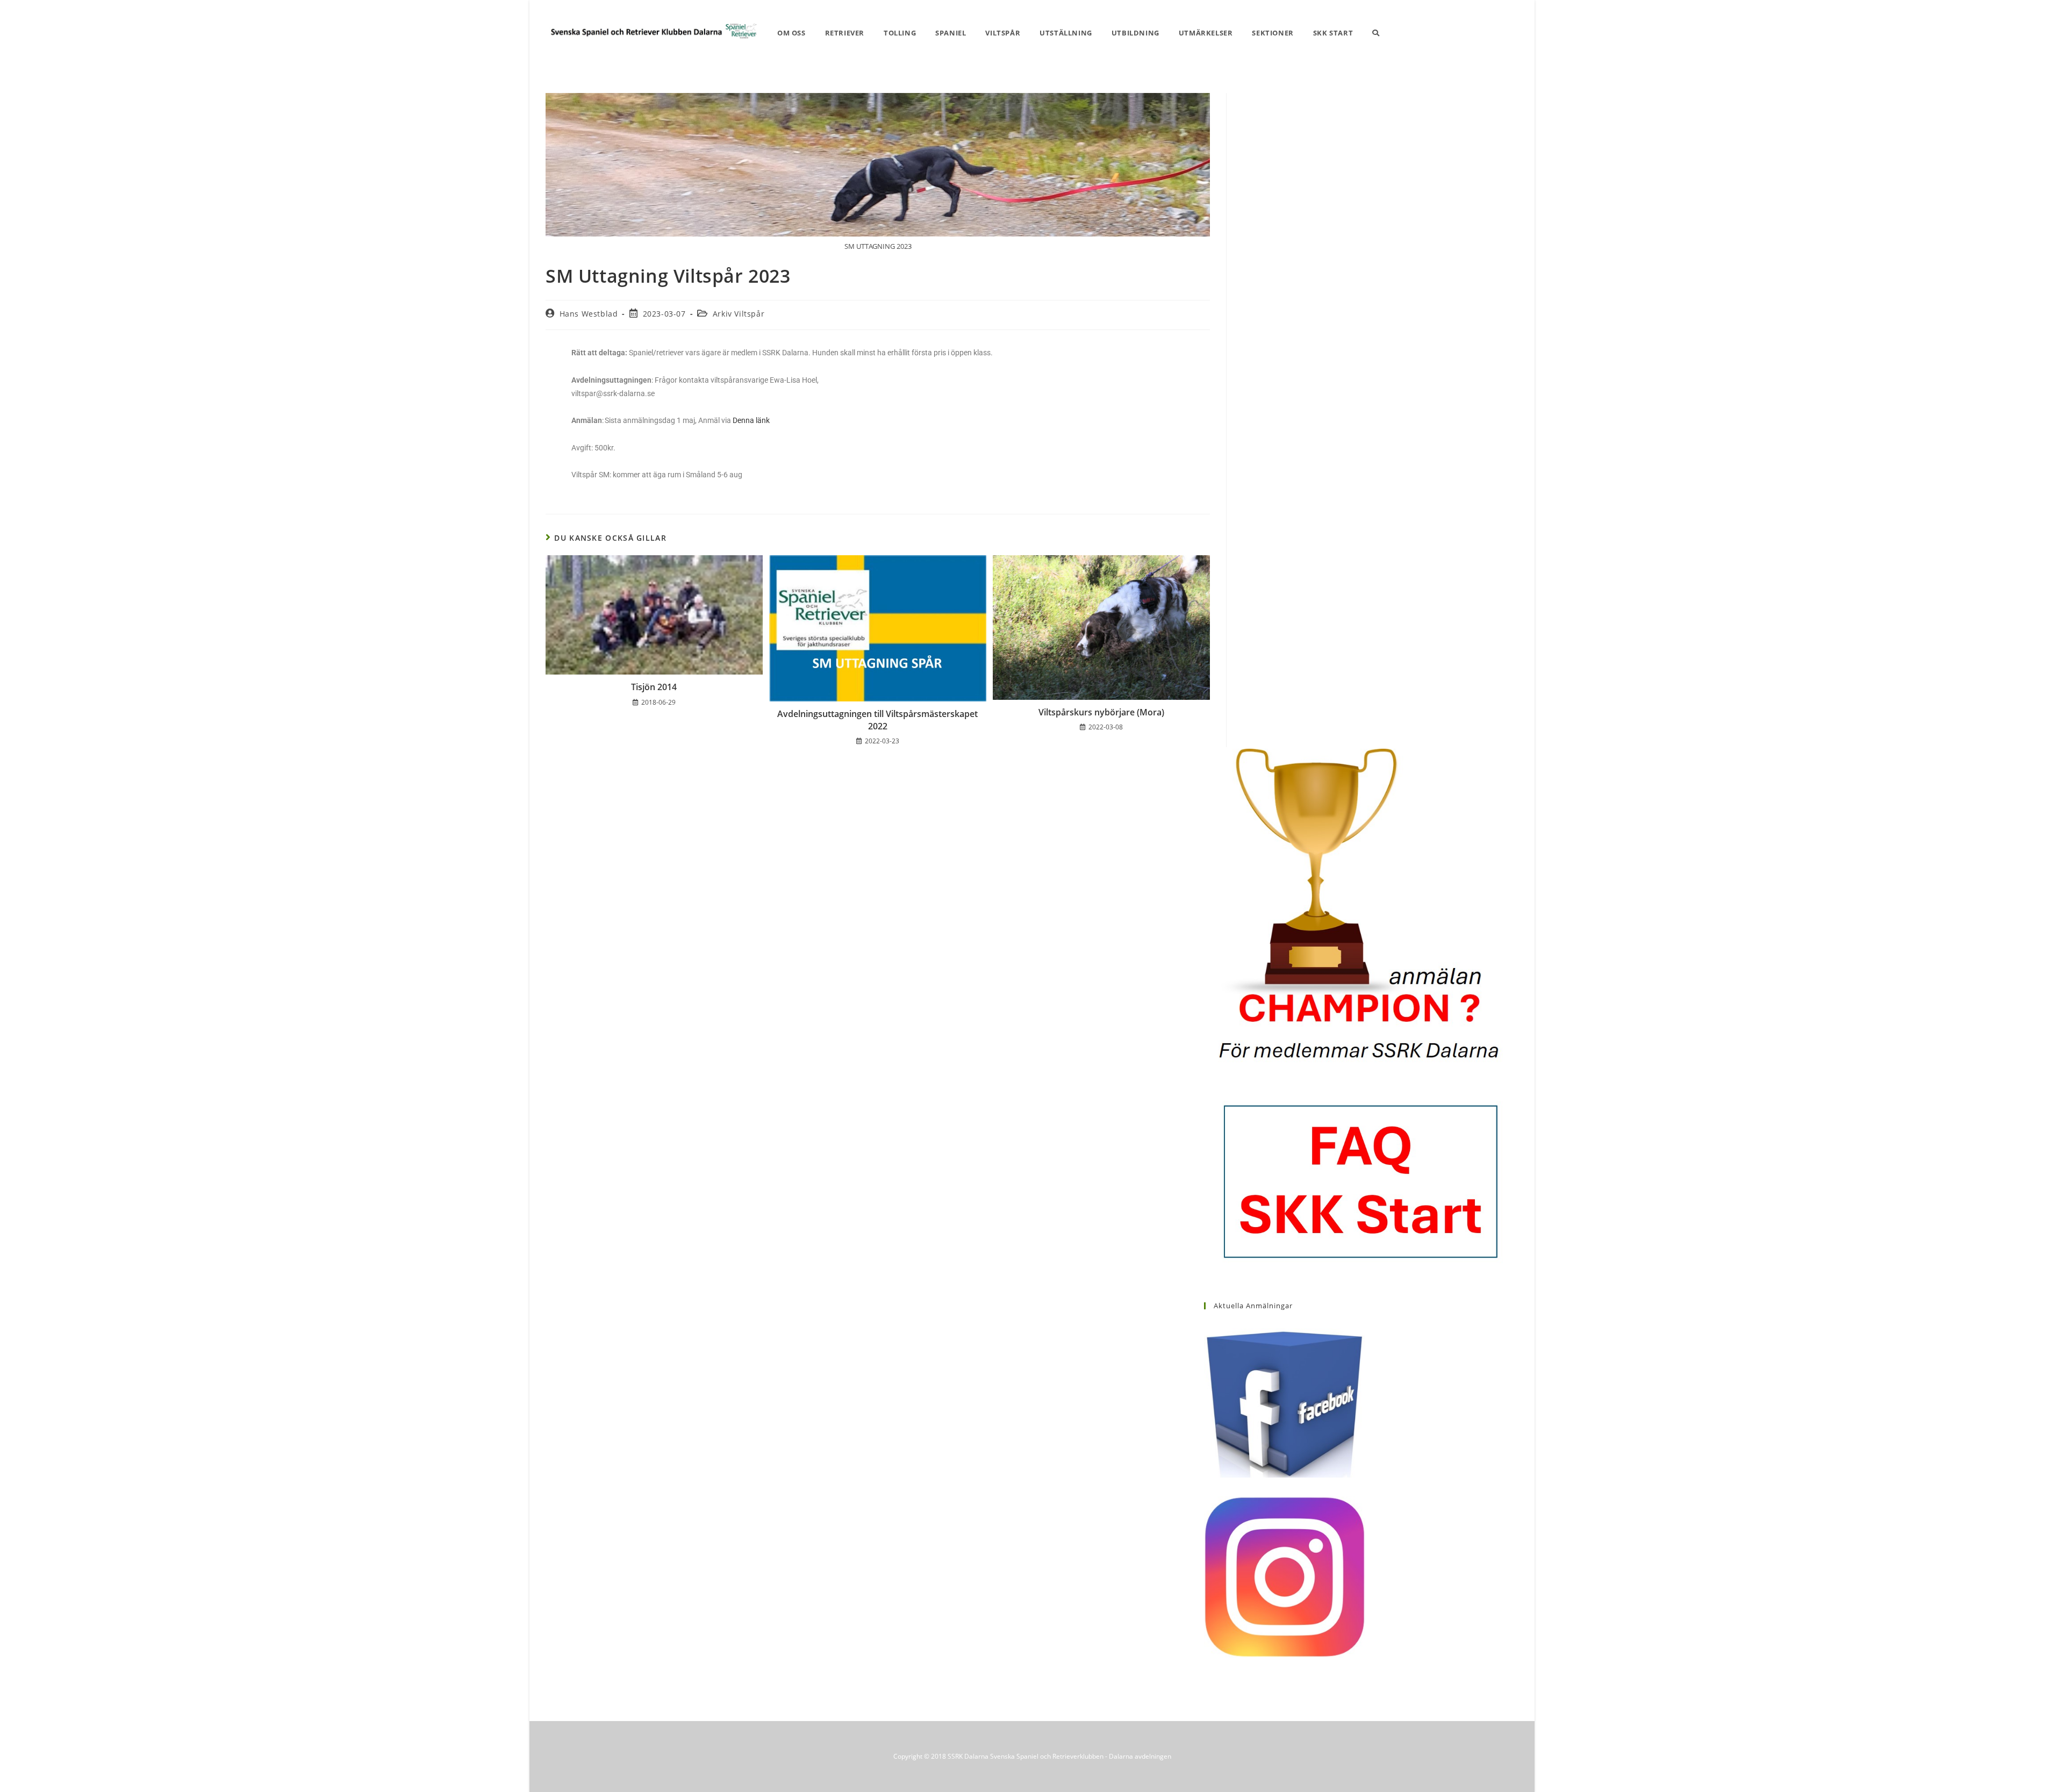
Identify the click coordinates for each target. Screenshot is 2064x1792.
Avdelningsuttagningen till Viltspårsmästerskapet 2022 (877, 720)
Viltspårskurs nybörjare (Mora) (1101, 712)
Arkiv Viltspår (739, 314)
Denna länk (751, 420)
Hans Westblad (589, 314)
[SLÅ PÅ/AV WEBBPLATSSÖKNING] (1376, 33)
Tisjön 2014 (654, 687)
